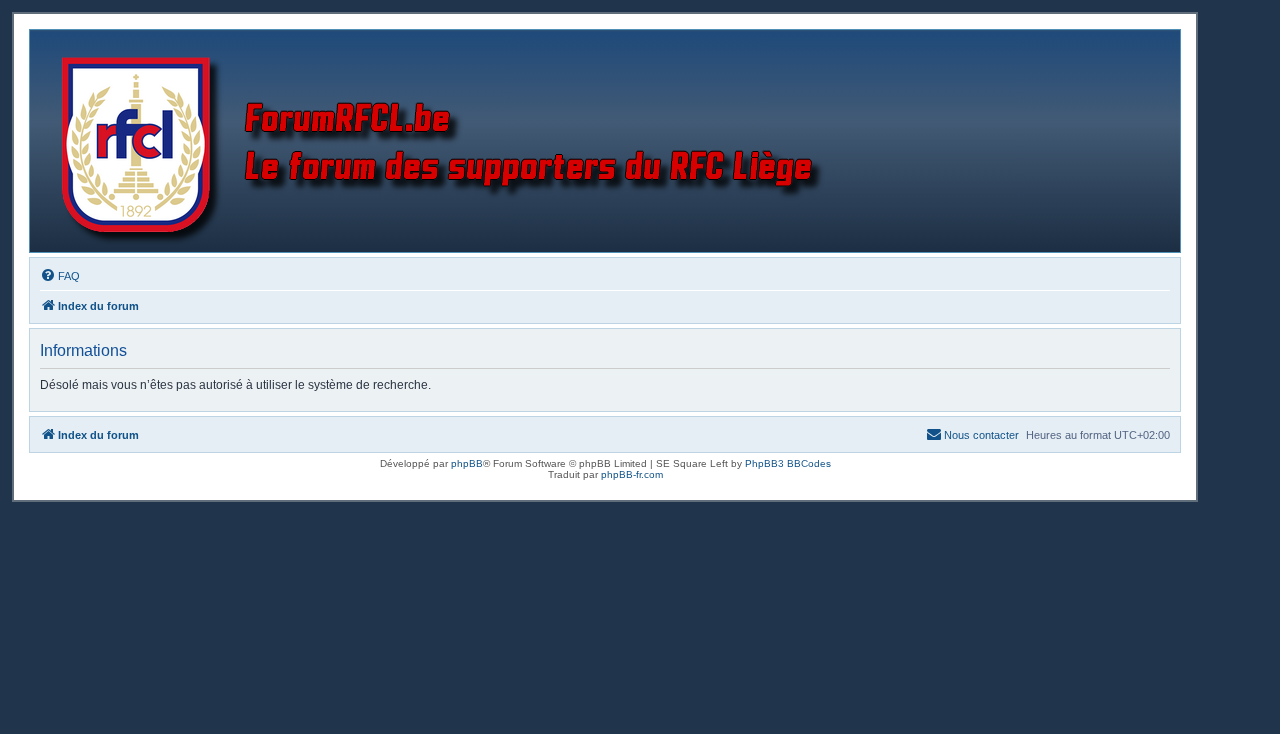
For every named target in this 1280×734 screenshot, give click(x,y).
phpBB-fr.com (632, 474)
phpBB (467, 463)
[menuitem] (60, 276)
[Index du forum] (446, 141)
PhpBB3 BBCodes (788, 463)
